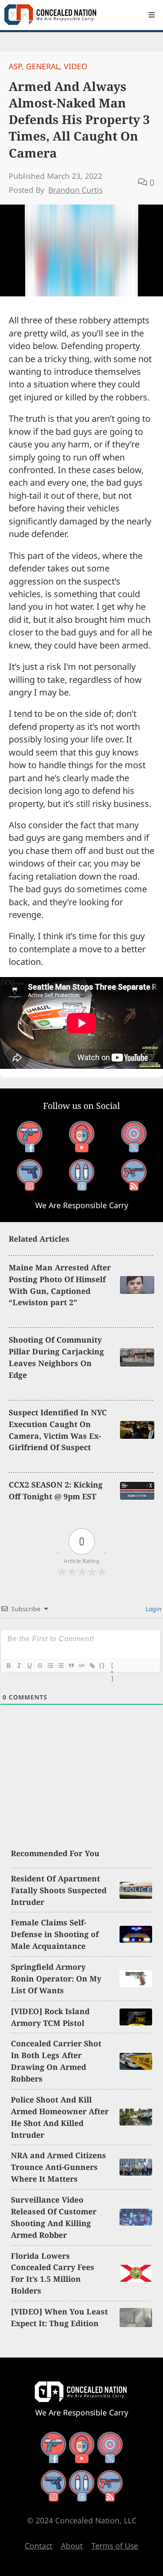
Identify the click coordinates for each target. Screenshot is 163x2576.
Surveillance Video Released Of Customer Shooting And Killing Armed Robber (54, 2217)
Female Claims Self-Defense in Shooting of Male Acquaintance (55, 1934)
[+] (113, 1666)
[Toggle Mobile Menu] (152, 15)
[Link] (92, 1666)
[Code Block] (81, 1666)
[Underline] (29, 1666)
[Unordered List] (60, 1666)
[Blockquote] (71, 1666)
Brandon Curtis (75, 190)
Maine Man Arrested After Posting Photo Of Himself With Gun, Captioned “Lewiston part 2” (60, 1285)
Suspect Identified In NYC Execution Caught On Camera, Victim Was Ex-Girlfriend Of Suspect (58, 1430)
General (43, 66)
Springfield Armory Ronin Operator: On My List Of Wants (56, 1978)
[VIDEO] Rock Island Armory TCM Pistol (50, 2017)
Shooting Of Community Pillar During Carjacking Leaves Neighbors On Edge (56, 1357)
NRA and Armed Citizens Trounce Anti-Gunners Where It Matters (58, 2167)
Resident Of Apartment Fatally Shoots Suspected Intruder (59, 1890)
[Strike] (40, 1666)
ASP (15, 66)
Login (153, 1609)
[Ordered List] (50, 1666)
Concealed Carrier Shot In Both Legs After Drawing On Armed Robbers (56, 2061)
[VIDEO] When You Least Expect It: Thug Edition (59, 2317)
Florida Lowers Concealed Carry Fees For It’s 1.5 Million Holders (53, 2273)
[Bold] (8, 1666)
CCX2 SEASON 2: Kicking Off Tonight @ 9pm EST (56, 1490)
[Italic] (19, 1666)
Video (76, 66)
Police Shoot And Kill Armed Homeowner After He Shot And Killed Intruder (60, 2117)
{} (102, 1665)
